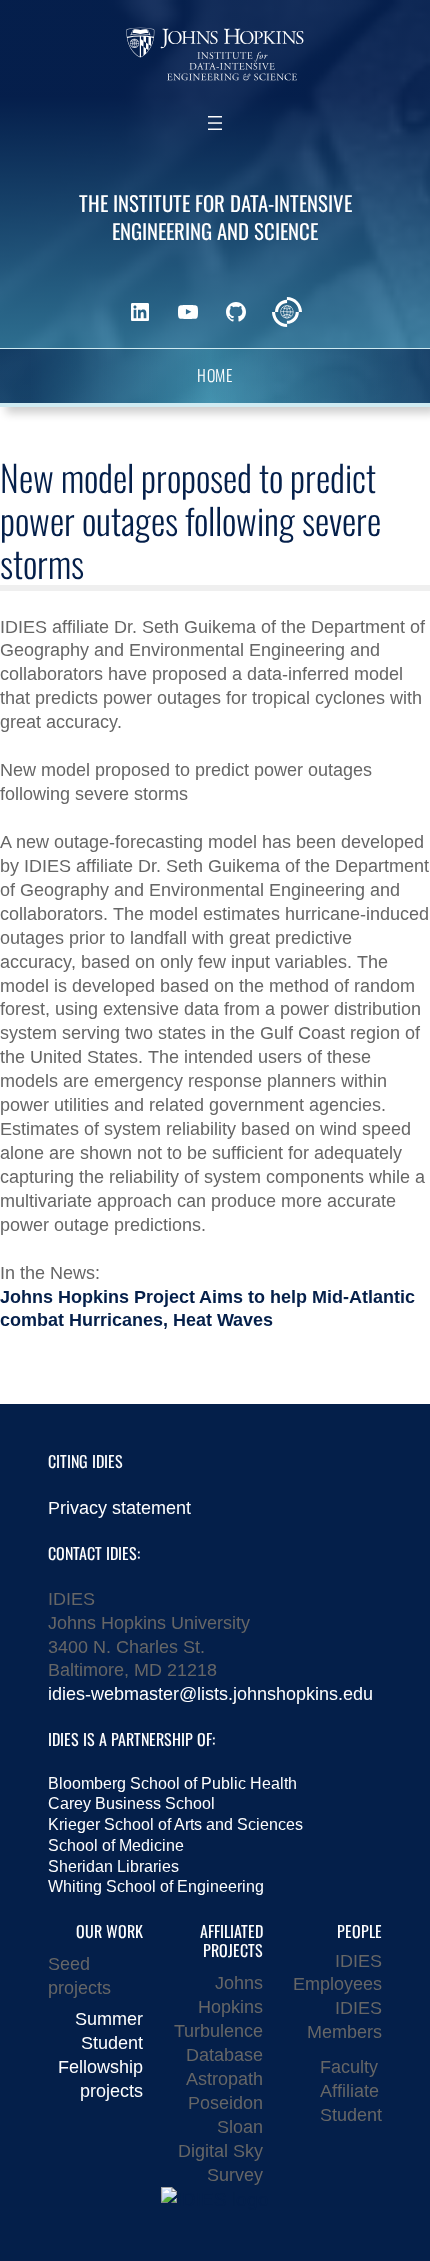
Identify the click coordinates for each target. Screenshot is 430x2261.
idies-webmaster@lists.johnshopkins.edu (210, 1693)
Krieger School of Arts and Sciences (175, 1824)
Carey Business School (131, 1803)
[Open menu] (215, 123)
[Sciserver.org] (287, 312)
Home (215, 376)
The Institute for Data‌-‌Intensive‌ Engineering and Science (215, 216)
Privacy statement (119, 1507)
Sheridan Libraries (113, 1866)
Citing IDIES (85, 1461)
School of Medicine (116, 1845)
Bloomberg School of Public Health (172, 1783)
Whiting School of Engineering (156, 1886)
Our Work (109, 1931)
